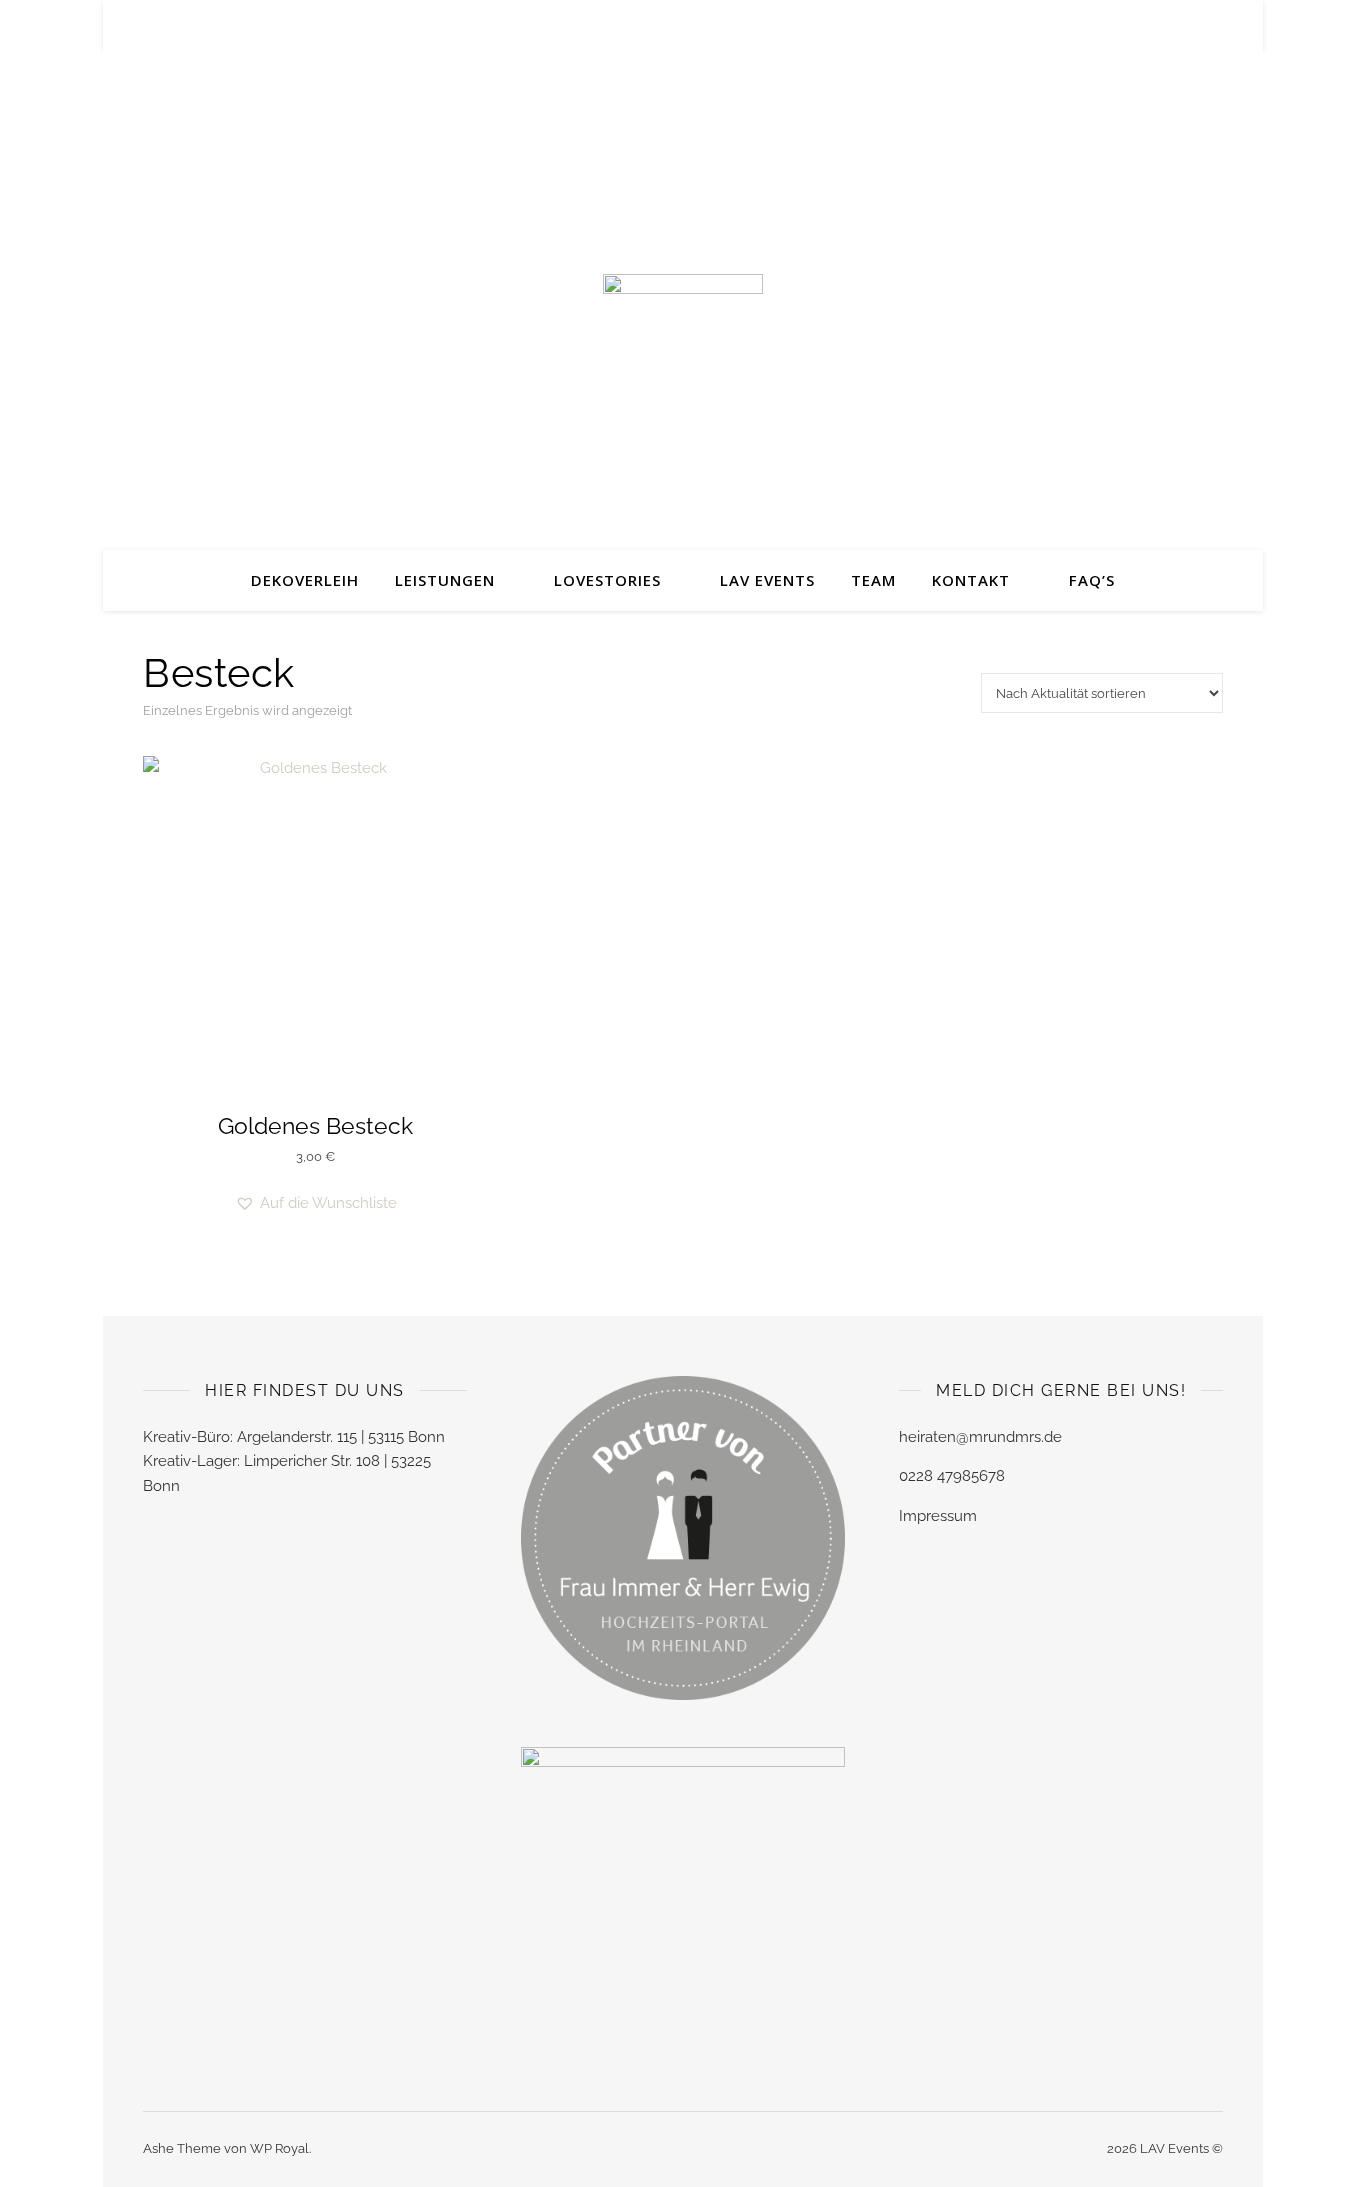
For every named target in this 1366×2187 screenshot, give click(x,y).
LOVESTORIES (607, 580)
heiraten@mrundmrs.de (980, 1437)
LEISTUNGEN (445, 580)
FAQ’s (1092, 580)
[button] (316, 1203)
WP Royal (279, 2148)
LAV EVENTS (767, 580)
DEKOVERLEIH (305, 580)
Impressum (938, 1516)
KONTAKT (971, 580)
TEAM (873, 580)
